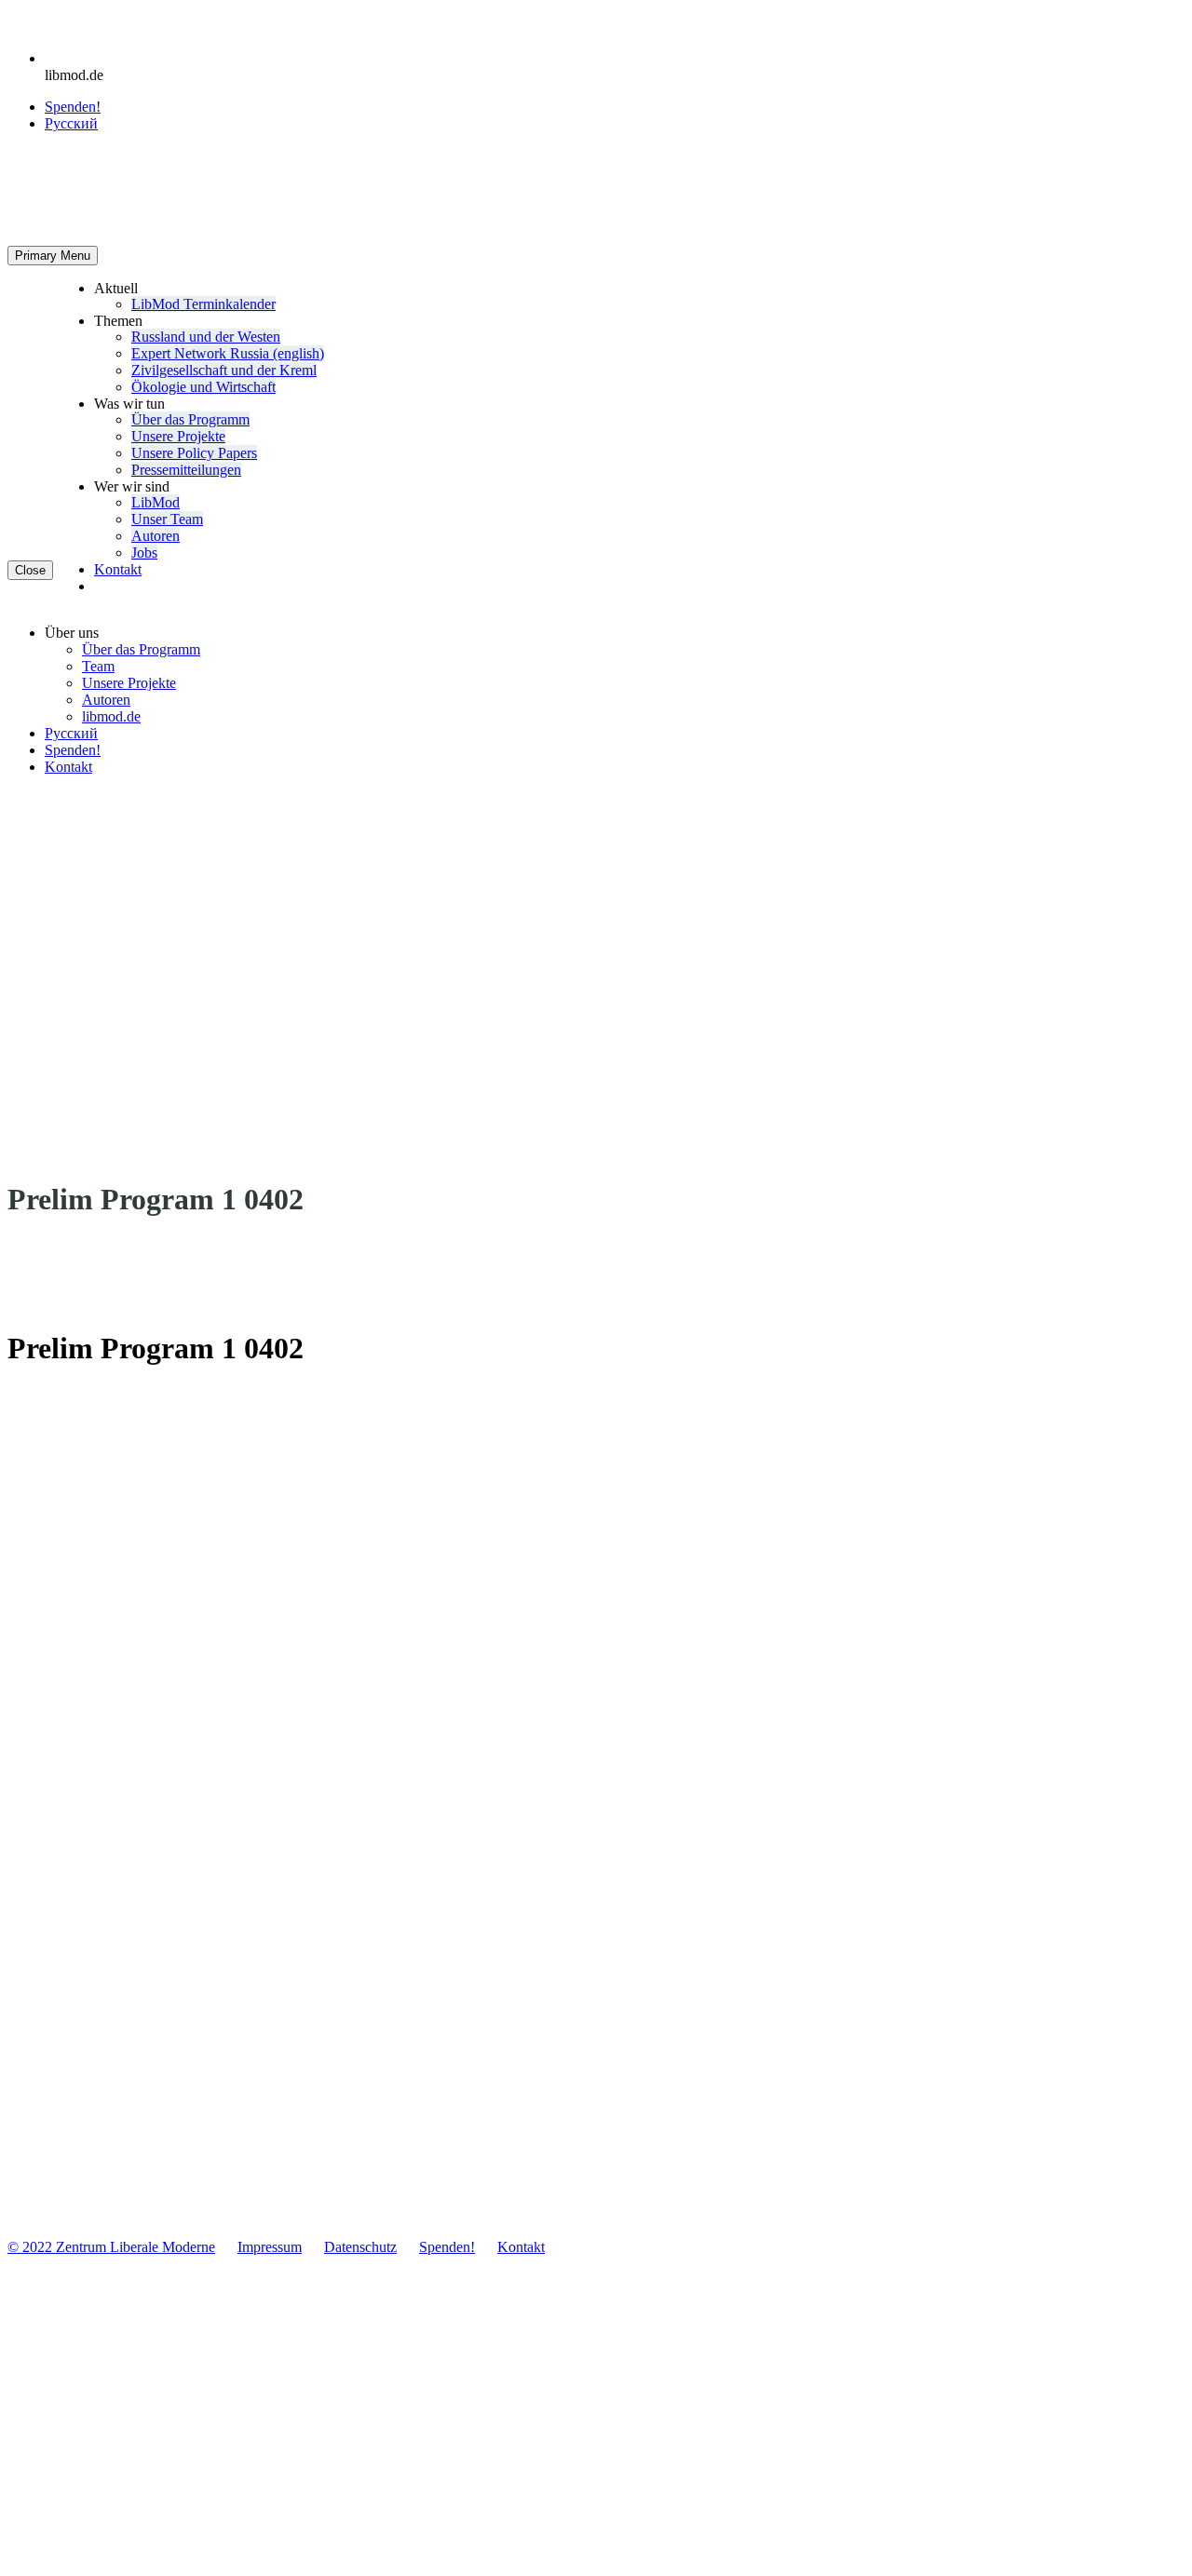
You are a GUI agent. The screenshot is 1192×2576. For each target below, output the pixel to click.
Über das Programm (190, 419)
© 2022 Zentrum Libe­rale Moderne (111, 2247)
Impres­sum (270, 2247)
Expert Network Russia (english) (228, 353)
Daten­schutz (360, 2247)
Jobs (144, 553)
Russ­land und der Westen (206, 337)
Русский (71, 733)
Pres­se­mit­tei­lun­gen (186, 470)
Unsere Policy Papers (194, 453)
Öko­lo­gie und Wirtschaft (203, 387)
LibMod (156, 502)
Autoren (156, 536)
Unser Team (167, 519)
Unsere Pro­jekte (178, 436)
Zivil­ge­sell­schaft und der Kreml (224, 370)
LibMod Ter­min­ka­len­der (203, 304)
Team (98, 666)
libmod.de (111, 716)
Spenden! (73, 107)
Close (30, 570)
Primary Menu (53, 256)
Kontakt (118, 569)
